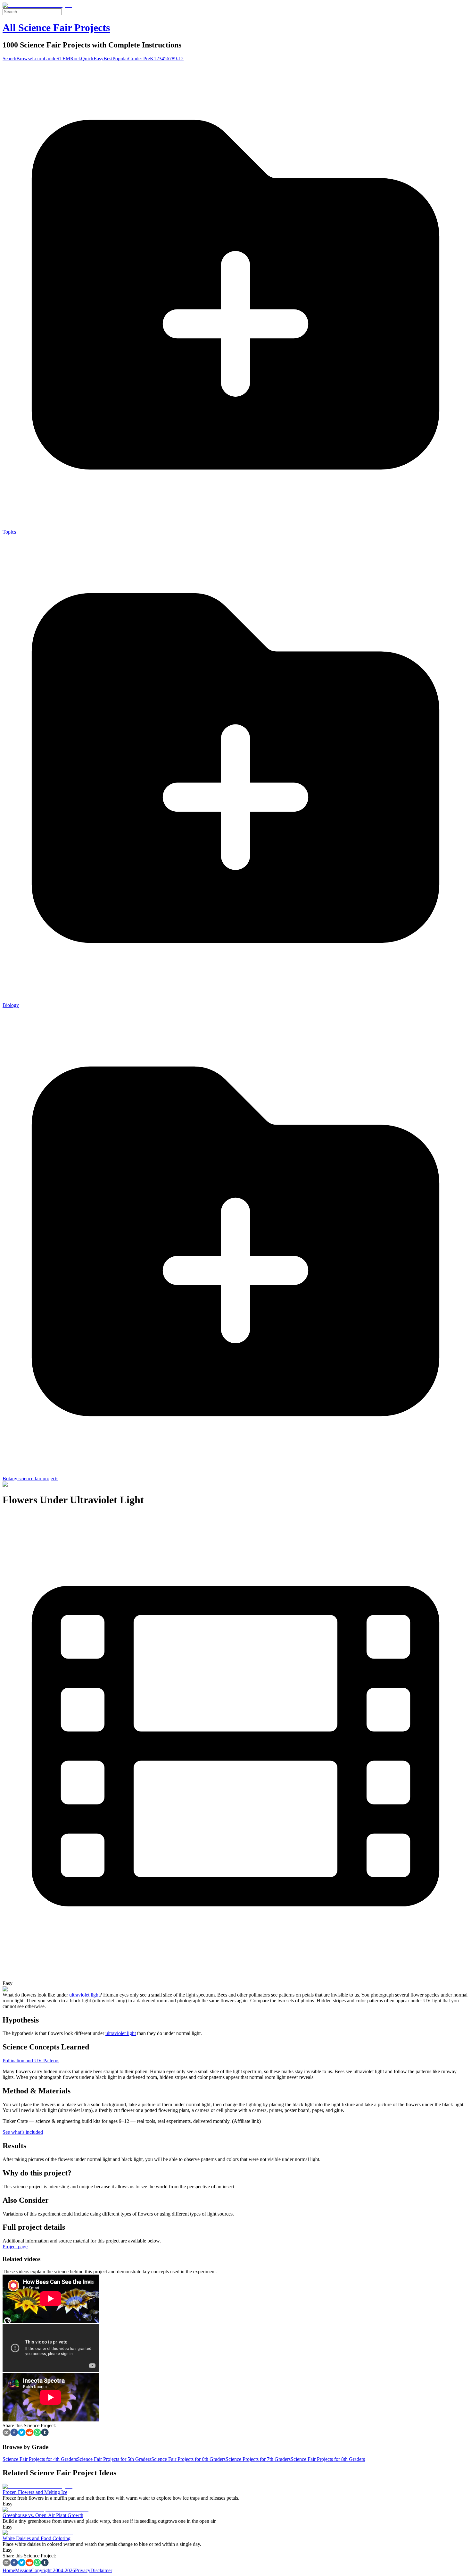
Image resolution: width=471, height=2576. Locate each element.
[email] (6, 2433)
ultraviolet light (84, 1995)
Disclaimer (101, 2570)
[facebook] (14, 2433)
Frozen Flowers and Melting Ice (35, 2492)
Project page (15, 2247)
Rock (76, 59)
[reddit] (29, 2433)
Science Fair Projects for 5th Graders (114, 2459)
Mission (23, 2570)
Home (9, 2570)
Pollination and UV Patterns (31, 2061)
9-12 (179, 59)
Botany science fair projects (30, 1478)
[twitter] (22, 2433)
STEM (63, 59)
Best (108, 59)
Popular (120, 59)
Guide (50, 59)
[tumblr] (45, 2433)
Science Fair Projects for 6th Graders (188, 2459)
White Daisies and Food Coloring (37, 2538)
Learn (38, 59)
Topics (9, 532)
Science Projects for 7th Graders (258, 2459)
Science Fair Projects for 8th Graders (328, 2459)
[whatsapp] (37, 2433)
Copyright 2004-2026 (53, 2570)
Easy (99, 59)
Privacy (83, 2570)
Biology (11, 1005)
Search (9, 59)
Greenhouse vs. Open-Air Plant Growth (43, 2515)
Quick (87, 59)
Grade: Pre (139, 59)
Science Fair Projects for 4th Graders (40, 2459)
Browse (24, 59)
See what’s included (23, 2132)
